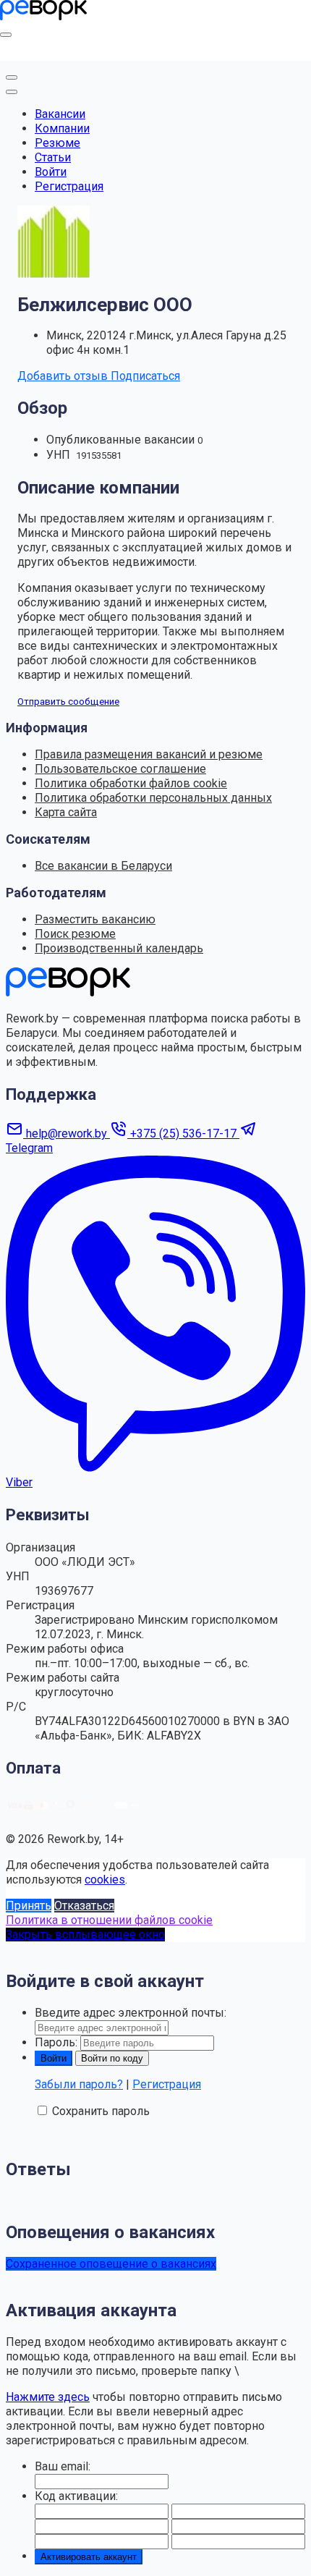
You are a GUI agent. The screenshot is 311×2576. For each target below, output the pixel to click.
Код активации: (76, 2496)
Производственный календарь (119, 948)
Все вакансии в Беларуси (103, 866)
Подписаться (145, 376)
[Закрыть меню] (12, 77)
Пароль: (56, 2042)
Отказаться (84, 1906)
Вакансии (60, 114)
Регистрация (69, 186)
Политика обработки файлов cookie (131, 783)
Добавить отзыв (64, 376)
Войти (51, 172)
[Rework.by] (43, 16)
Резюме (57, 143)
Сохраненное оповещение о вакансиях (111, 2264)
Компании (62, 128)
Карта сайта (66, 812)
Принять (29, 1906)
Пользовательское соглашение (120, 769)
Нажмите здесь (48, 2397)
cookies (105, 1880)
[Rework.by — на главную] (68, 992)
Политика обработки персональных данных (153, 798)
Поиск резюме (75, 934)
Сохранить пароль (101, 2111)
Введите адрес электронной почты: (131, 2013)
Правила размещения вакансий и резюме (149, 754)
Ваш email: (63, 2466)
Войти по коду (112, 2058)
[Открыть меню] (6, 35)
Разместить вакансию (95, 919)
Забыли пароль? (79, 2084)
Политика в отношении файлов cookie (109, 1920)
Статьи (53, 157)
